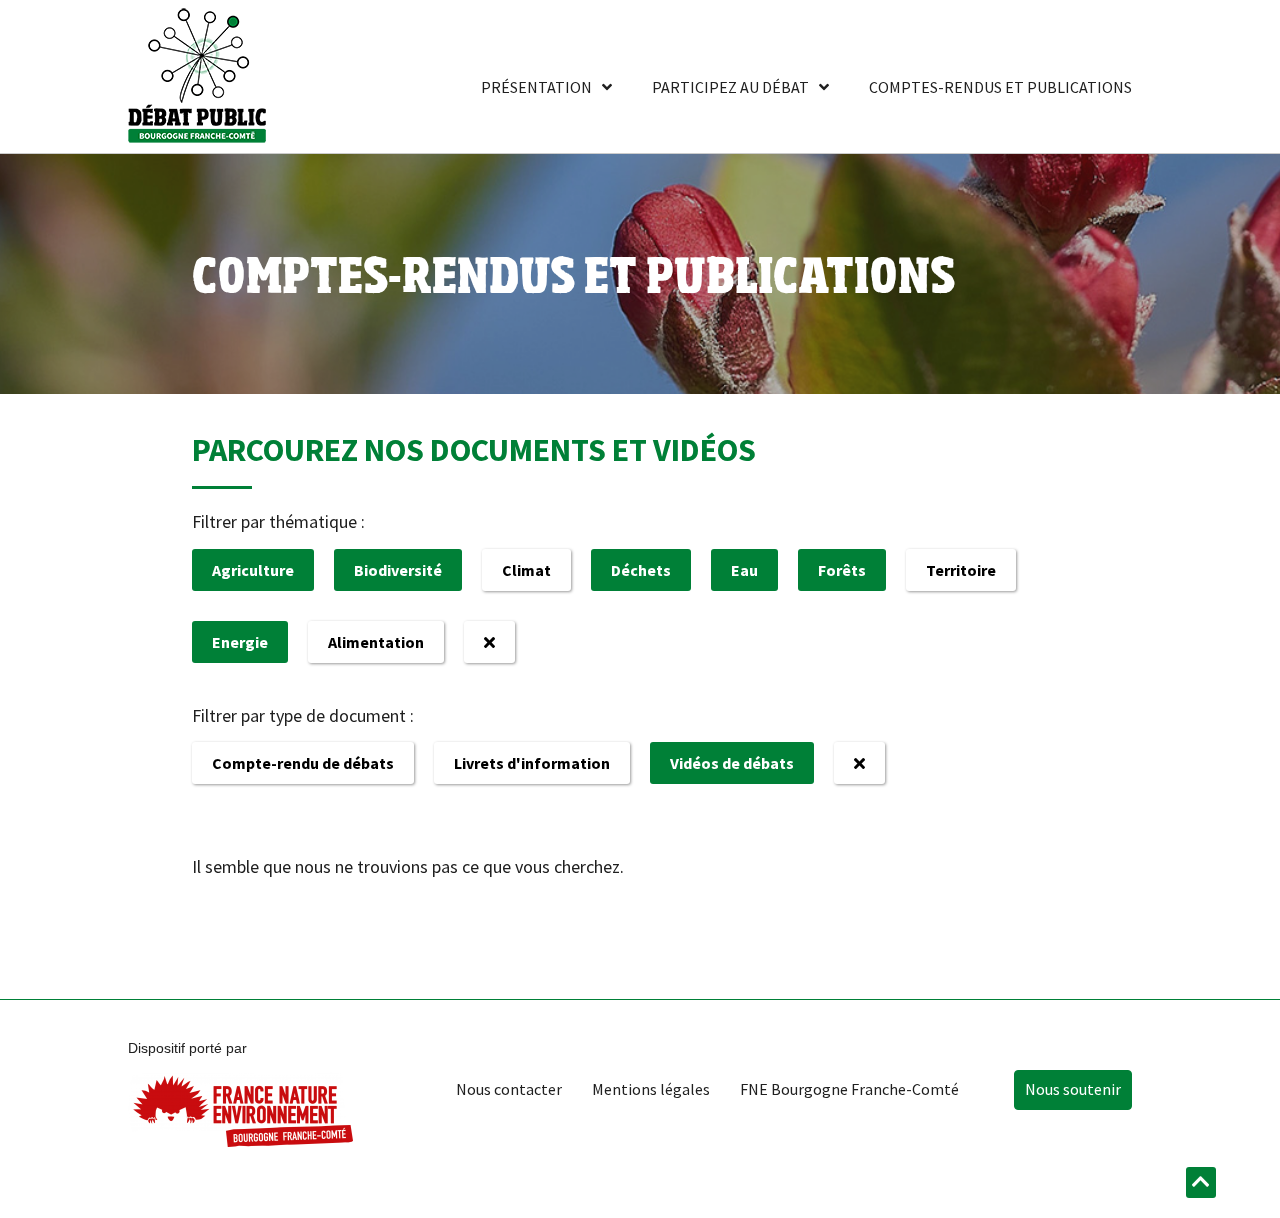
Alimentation (376, 642)
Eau (744, 570)
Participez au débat (730, 87)
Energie (240, 642)
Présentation (536, 87)
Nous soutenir (1073, 1089)
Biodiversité (398, 570)
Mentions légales (651, 1089)
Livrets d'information (532, 763)
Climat (526, 570)
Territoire (961, 570)
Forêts (842, 570)
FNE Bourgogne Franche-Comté (849, 1089)
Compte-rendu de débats (303, 763)
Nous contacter (509, 1089)
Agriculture (253, 570)
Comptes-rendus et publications (1000, 87)
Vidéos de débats (732, 763)
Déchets (641, 570)
